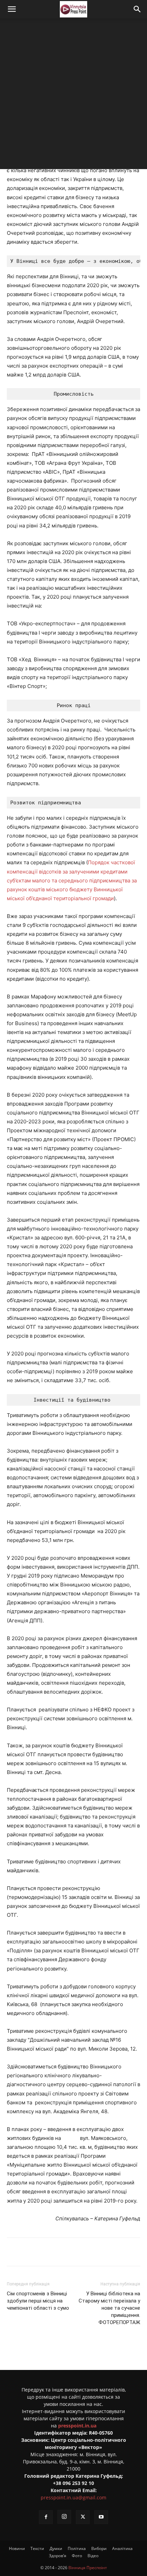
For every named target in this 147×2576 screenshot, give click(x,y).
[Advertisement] (73, 95)
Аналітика (122, 2548)
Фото (77, 2556)
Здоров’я (58, 2556)
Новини (17, 2548)
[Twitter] (51, 2252)
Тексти (37, 2548)
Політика (77, 2548)
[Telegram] (67, 2252)
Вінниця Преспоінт (88, 2568)
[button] (12, 9)
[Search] (137, 9)
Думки (56, 2548)
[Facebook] (35, 2252)
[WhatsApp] (98, 2252)
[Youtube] (101, 2517)
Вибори (99, 2548)
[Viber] (82, 2252)
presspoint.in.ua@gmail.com (73, 2497)
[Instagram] (64, 2517)
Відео (93, 2556)
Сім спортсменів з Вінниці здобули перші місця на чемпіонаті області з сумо (38, 2301)
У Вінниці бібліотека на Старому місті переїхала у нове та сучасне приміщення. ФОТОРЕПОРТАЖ (109, 2308)
